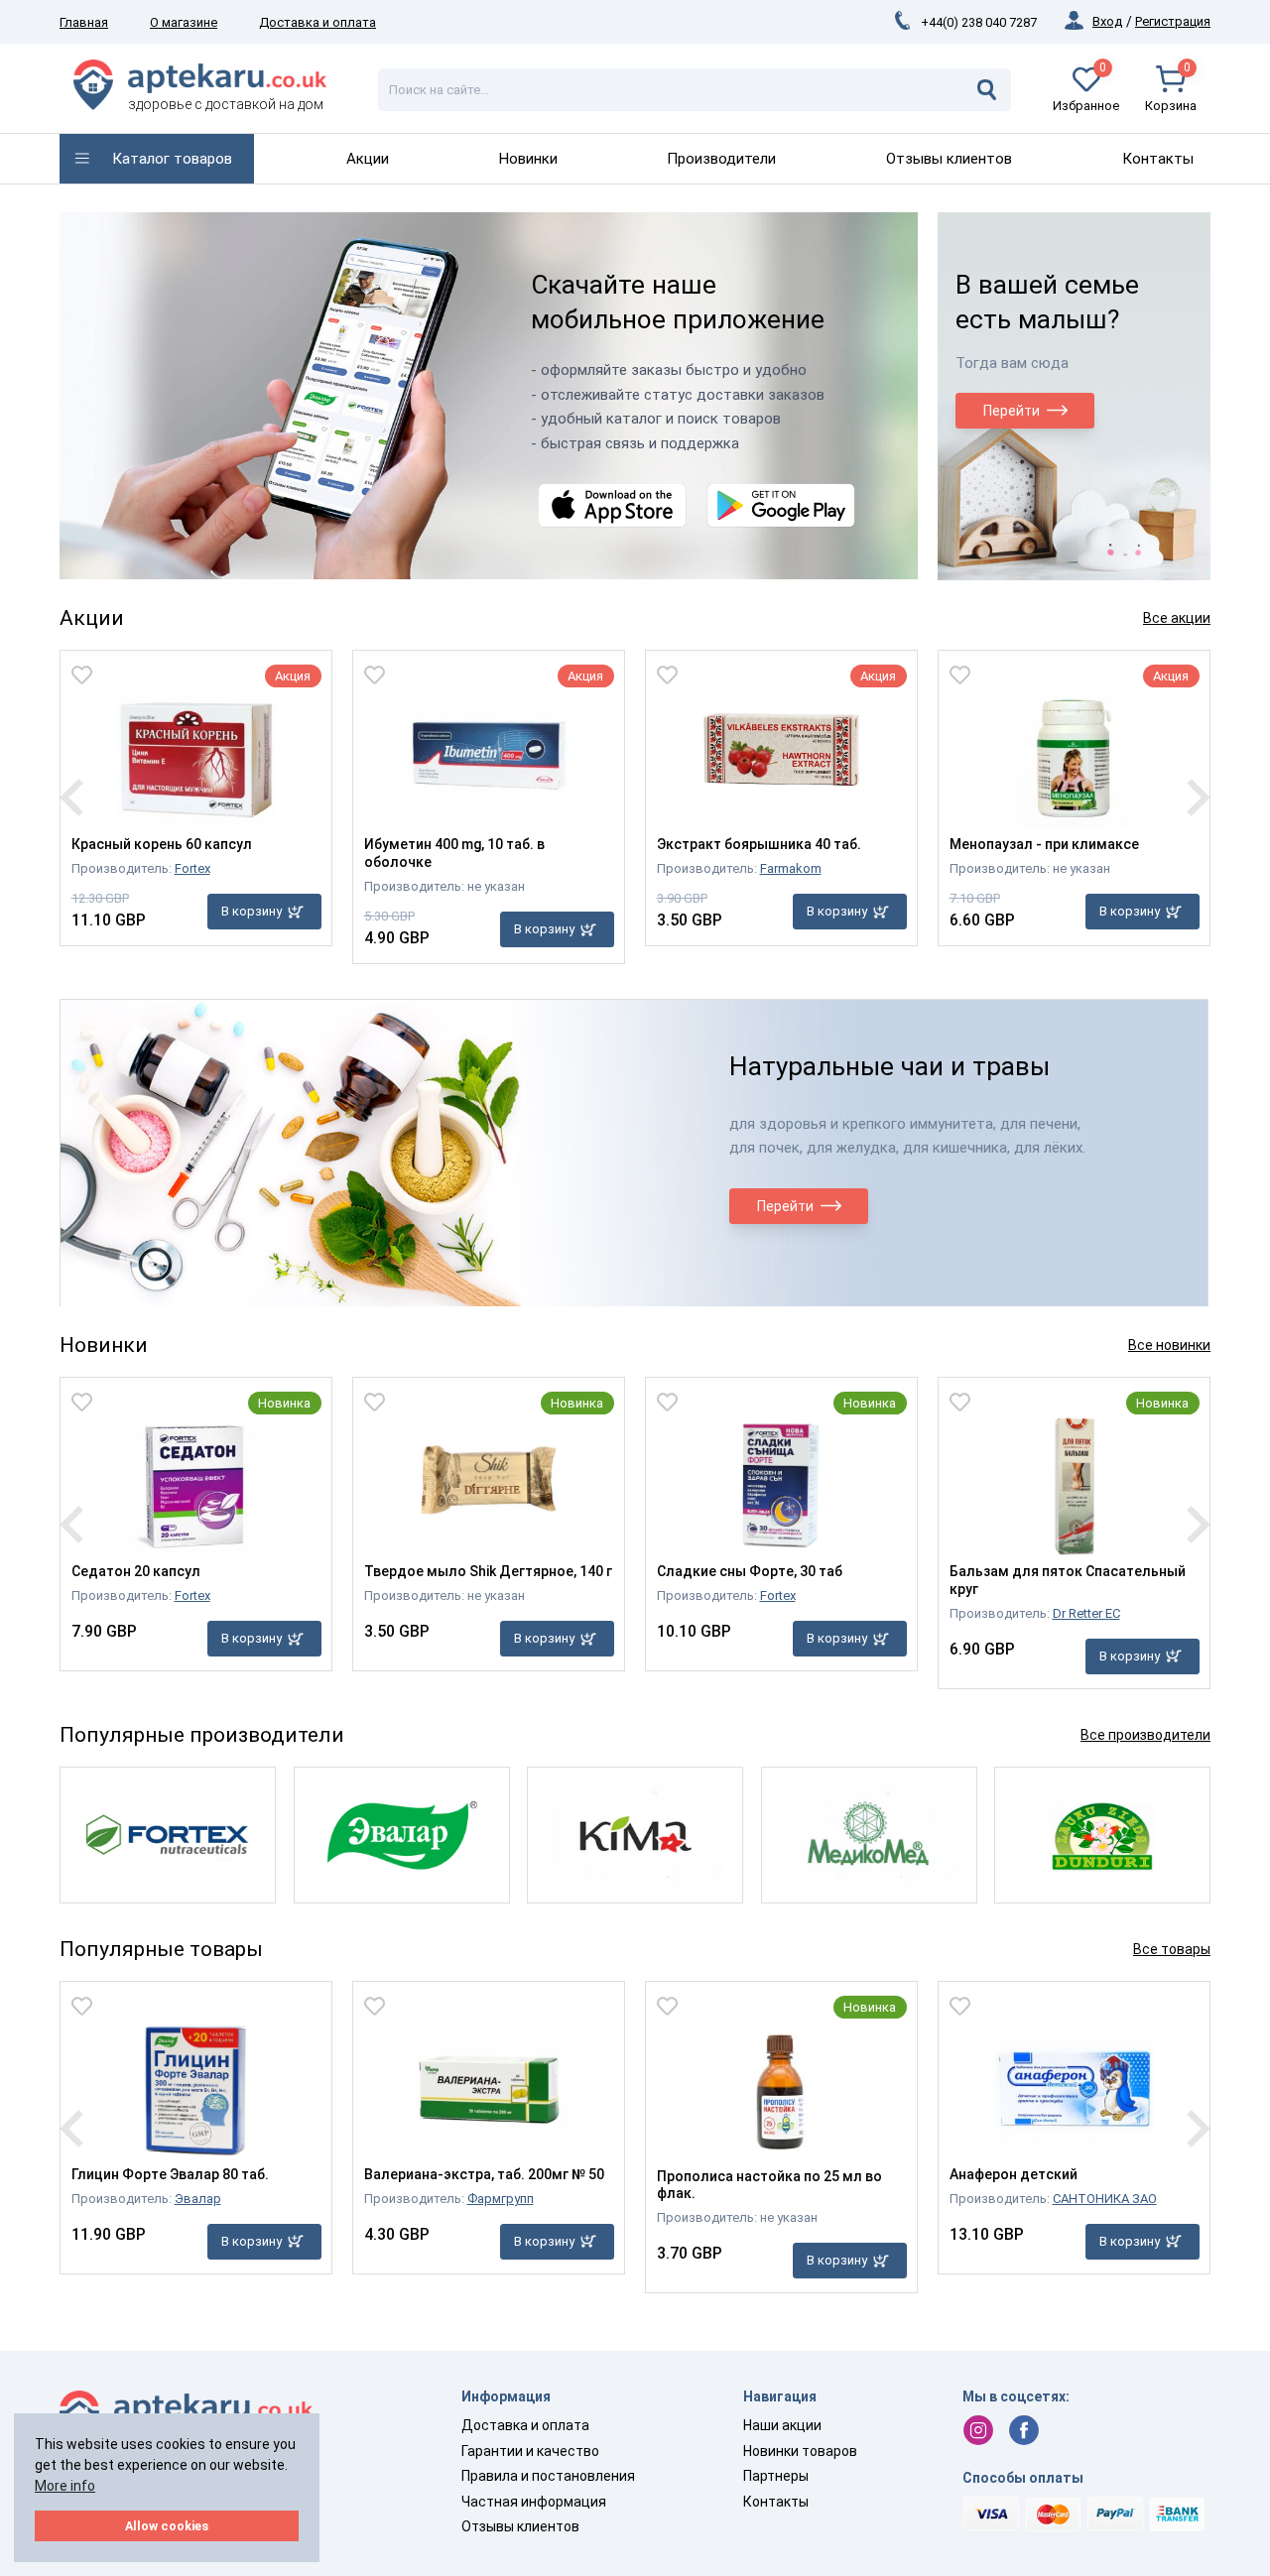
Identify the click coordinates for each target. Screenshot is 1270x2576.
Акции (368, 159)
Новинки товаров (800, 2451)
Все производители (1145, 1735)
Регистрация (1173, 21)
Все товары (1172, 1949)
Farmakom (791, 868)
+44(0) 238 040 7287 (979, 22)
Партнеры (776, 2476)
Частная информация (534, 2502)
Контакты (1158, 159)
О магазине (184, 22)
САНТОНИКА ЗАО (1105, 2199)
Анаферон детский (1014, 2174)
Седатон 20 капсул (136, 1571)
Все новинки (1169, 1345)
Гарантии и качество (530, 2451)
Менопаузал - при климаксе (1044, 844)
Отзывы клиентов (949, 159)
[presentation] (71, 797)
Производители (721, 159)
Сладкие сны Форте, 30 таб (750, 1571)
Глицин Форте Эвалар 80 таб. (170, 2174)
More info (65, 2486)
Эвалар (198, 2199)
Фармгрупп (501, 2199)
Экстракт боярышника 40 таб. (759, 844)
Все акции (1177, 618)
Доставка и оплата (317, 22)
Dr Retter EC (1086, 1613)
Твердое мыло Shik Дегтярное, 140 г (488, 1571)
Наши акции (782, 2425)
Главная (84, 22)
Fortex (192, 868)
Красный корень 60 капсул (162, 844)
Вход (1107, 21)
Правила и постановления (548, 2476)
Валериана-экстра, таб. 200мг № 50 (484, 2174)
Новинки (528, 159)
